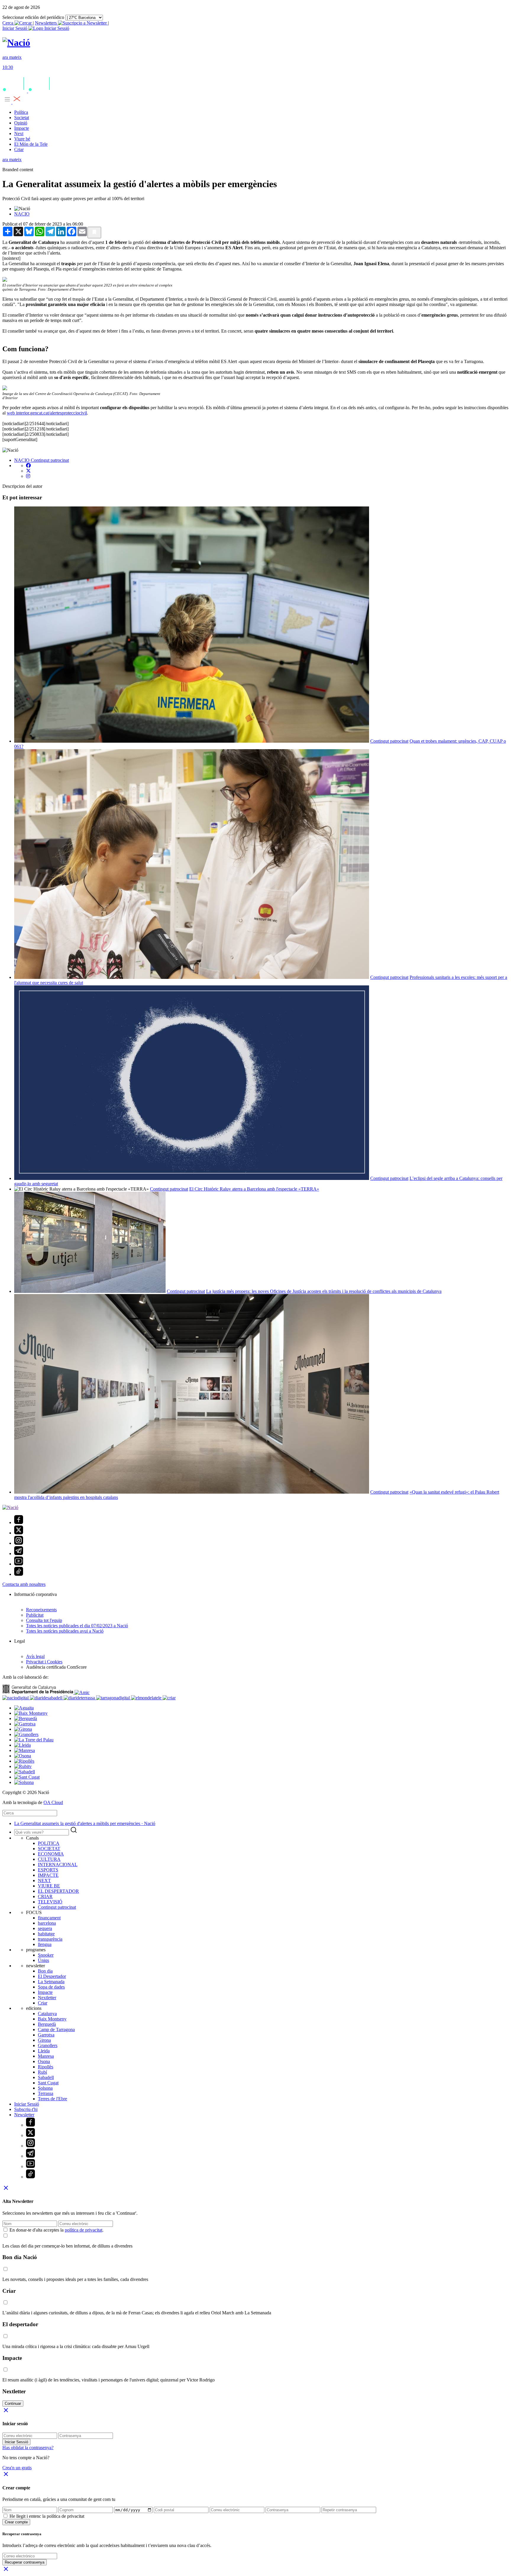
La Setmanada (51, 1982)
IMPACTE (48, 1875)
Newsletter (24, 2115)
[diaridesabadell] (47, 1698)
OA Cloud (53, 1802)
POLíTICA (49, 1843)
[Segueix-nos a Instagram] (19, 1543)
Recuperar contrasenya (25, 2562)
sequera (45, 1928)
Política (21, 112)
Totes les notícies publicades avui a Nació (65, 1631)
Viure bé (22, 139)
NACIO (22, 214)
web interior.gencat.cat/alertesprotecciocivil (47, 413)
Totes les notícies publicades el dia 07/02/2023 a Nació (77, 1626)
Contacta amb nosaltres (24, 1584)
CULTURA (49, 1859)
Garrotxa (46, 2035)
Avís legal (35, 1656)
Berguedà (47, 2024)
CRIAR (45, 1896)
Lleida (44, 2051)
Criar (19, 149)
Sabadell (46, 2077)
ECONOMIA (51, 1854)
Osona (44, 2061)
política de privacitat (84, 2230)
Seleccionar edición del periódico (33, 17)
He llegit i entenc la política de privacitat (47, 2516)
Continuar (13, 2403)
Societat (22, 118)
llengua (45, 1944)
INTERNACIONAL (58, 1865)
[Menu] (12, 102)
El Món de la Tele (31, 144)
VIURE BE (49, 1886)
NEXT (44, 1880)
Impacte (22, 128)
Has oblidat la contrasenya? (28, 2448)
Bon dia (45, 1971)
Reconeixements (41, 1610)
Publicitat (35, 1615)
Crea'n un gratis (17, 2468)
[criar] (169, 1698)
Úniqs (43, 1960)
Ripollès (46, 2067)
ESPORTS (48, 1870)
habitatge (46, 1934)
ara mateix (12, 160)
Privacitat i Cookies (44, 1662)
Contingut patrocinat (50, 460)
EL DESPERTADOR (58, 1891)
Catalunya (47, 2014)
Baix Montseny (52, 2019)
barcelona (47, 1923)
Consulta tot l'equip (44, 1620)
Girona (44, 2040)
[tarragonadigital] (114, 1698)
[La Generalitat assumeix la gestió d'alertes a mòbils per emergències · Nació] (16, 43)
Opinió (21, 123)
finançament (49, 1918)
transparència (50, 1939)
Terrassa (46, 2093)
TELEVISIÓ (50, 1902)
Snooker (46, 1955)
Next (19, 133)
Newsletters (46, 23)
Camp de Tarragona (56, 2029)
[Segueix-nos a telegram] (19, 1553)
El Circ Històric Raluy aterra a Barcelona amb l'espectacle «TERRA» (254, 1189)
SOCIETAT (49, 1849)
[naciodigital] (16, 1698)
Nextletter (47, 1998)
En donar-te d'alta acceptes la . (56, 2230)
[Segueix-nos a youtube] (19, 1564)
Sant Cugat (48, 2083)
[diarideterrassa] (80, 1698)
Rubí (42, 2072)
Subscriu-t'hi (26, 2109)
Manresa (46, 2056)
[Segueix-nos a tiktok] (19, 1574)
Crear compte (16, 2522)
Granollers (48, 2045)
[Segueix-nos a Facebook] (19, 1522)
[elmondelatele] (147, 1698)
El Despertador (52, 1976)
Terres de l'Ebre (52, 2099)
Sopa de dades (51, 1987)
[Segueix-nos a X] (19, 1533)
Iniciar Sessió (27, 2104)
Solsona (45, 2088)
